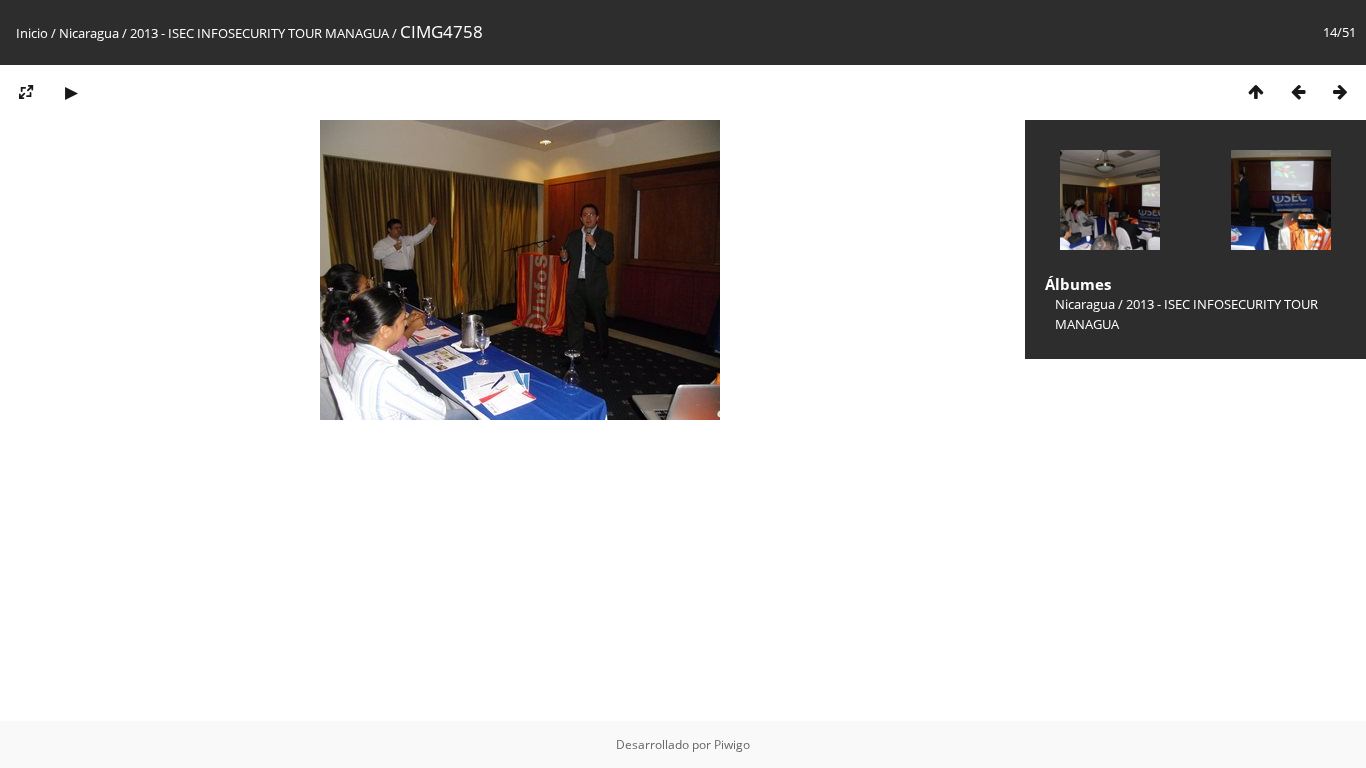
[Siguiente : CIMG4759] (1340, 91)
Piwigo (732, 744)
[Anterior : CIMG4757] (1298, 91)
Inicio (32, 33)
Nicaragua (89, 33)
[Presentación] (71, 91)
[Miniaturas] (1256, 91)
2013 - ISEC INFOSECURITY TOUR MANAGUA (259, 33)
